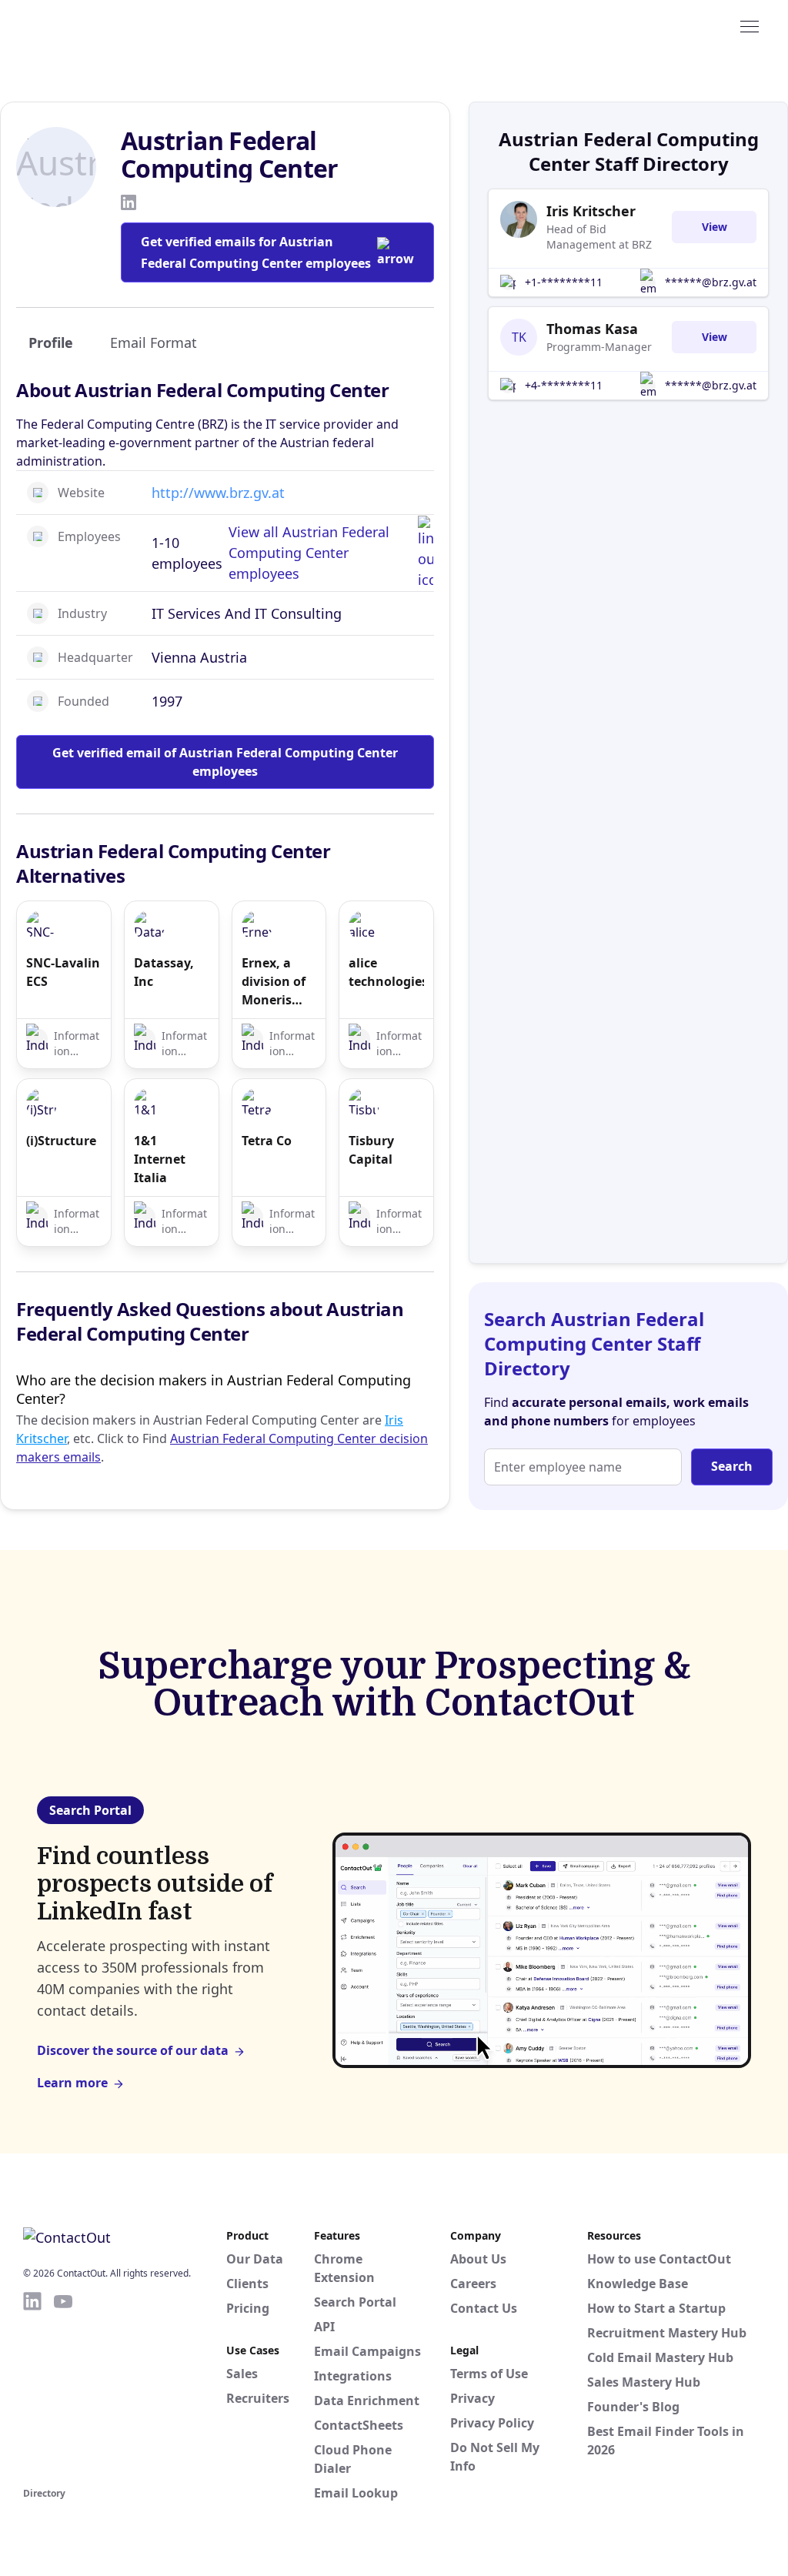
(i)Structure (61, 1141)
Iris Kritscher (591, 211)
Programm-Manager (599, 347)
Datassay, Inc (164, 972)
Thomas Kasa (592, 329)
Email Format (154, 342)
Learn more (72, 2083)
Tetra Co (267, 1141)
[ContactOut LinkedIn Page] (32, 2387)
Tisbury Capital (371, 1150)
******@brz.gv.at (711, 282)
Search (732, 1466)
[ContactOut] (98, 25)
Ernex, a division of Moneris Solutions (274, 982)
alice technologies (386, 972)
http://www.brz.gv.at (218, 493)
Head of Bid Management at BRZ (599, 237)
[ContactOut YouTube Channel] (63, 2387)
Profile (51, 342)
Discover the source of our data (133, 2050)
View (715, 227)
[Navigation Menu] (750, 25)
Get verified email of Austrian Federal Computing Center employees (225, 762)
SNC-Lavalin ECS (63, 972)
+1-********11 (564, 282)
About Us (478, 2259)
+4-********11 (564, 385)
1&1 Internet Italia (160, 1159)
